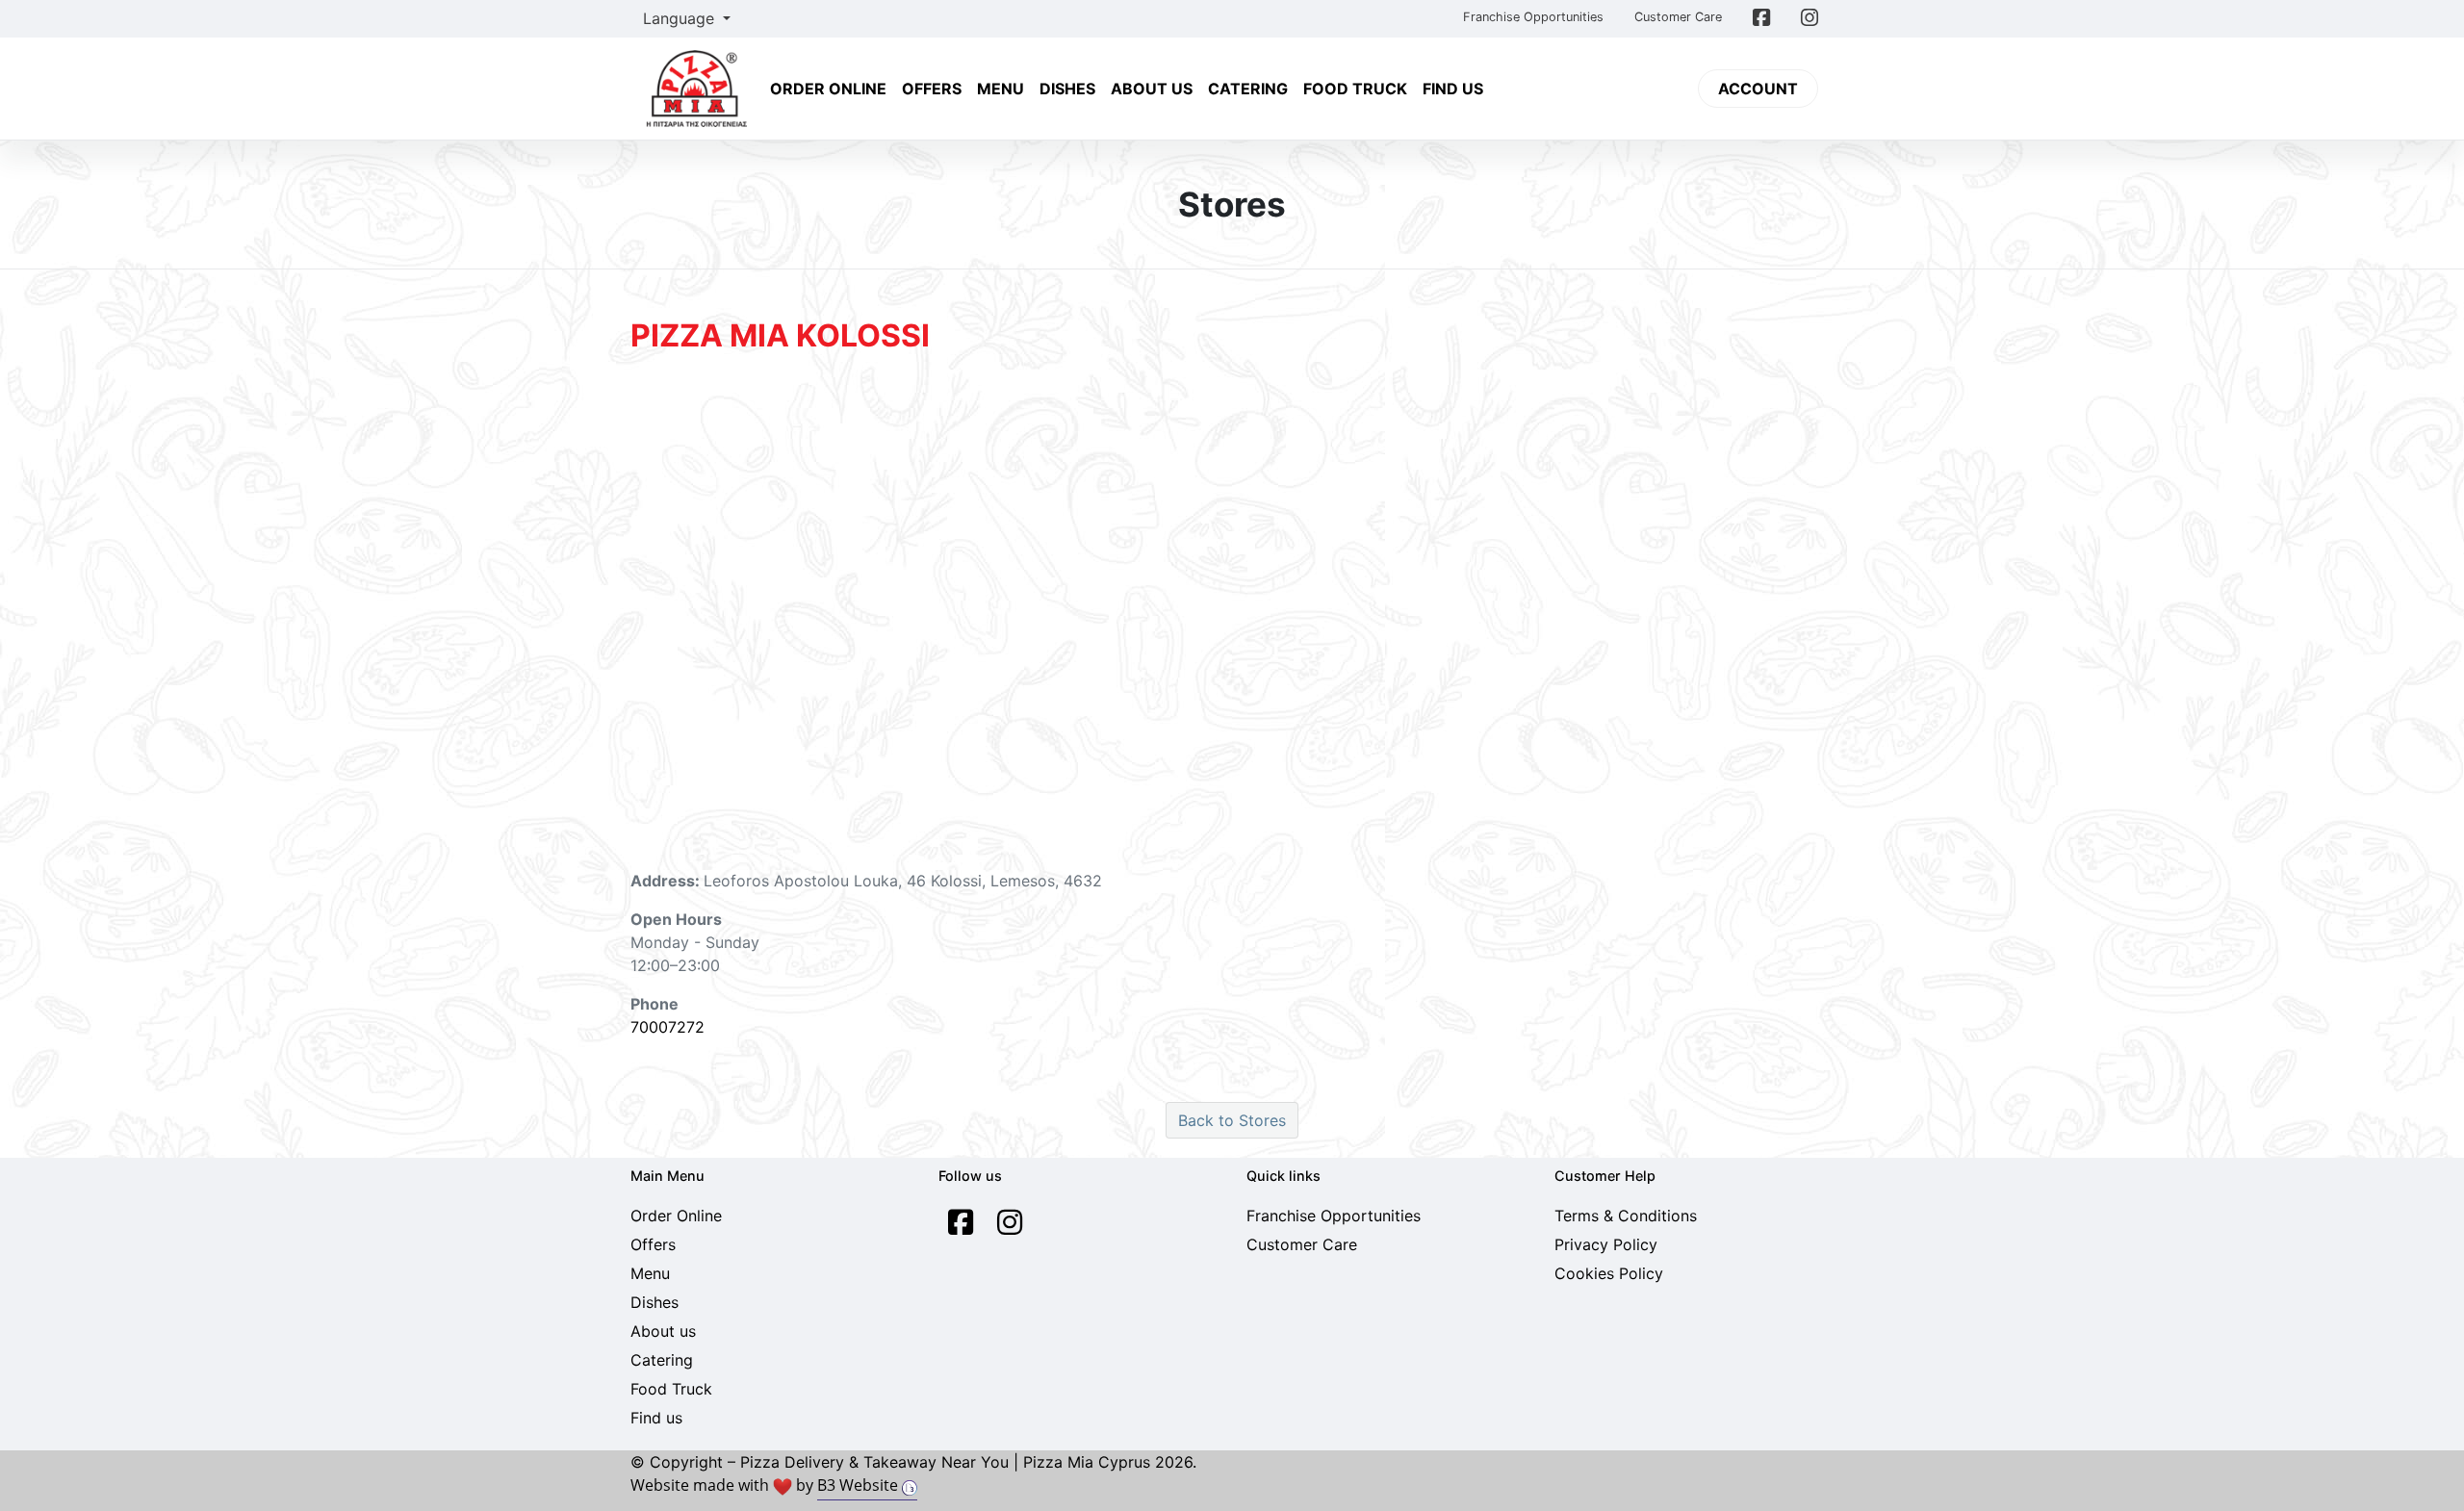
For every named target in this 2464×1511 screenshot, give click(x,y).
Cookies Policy (1609, 1273)
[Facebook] (961, 1222)
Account (1758, 89)
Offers (932, 89)
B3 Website (860, 1485)
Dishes (1067, 89)
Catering (1248, 89)
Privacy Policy (1606, 1244)
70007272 (667, 1027)
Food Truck (1355, 89)
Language (681, 18)
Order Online (828, 89)
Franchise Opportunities (1533, 17)
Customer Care (1678, 17)
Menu (1001, 89)
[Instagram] (1010, 1222)
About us (1152, 89)
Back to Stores (1232, 1120)
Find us (1453, 89)
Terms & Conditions (1626, 1216)
